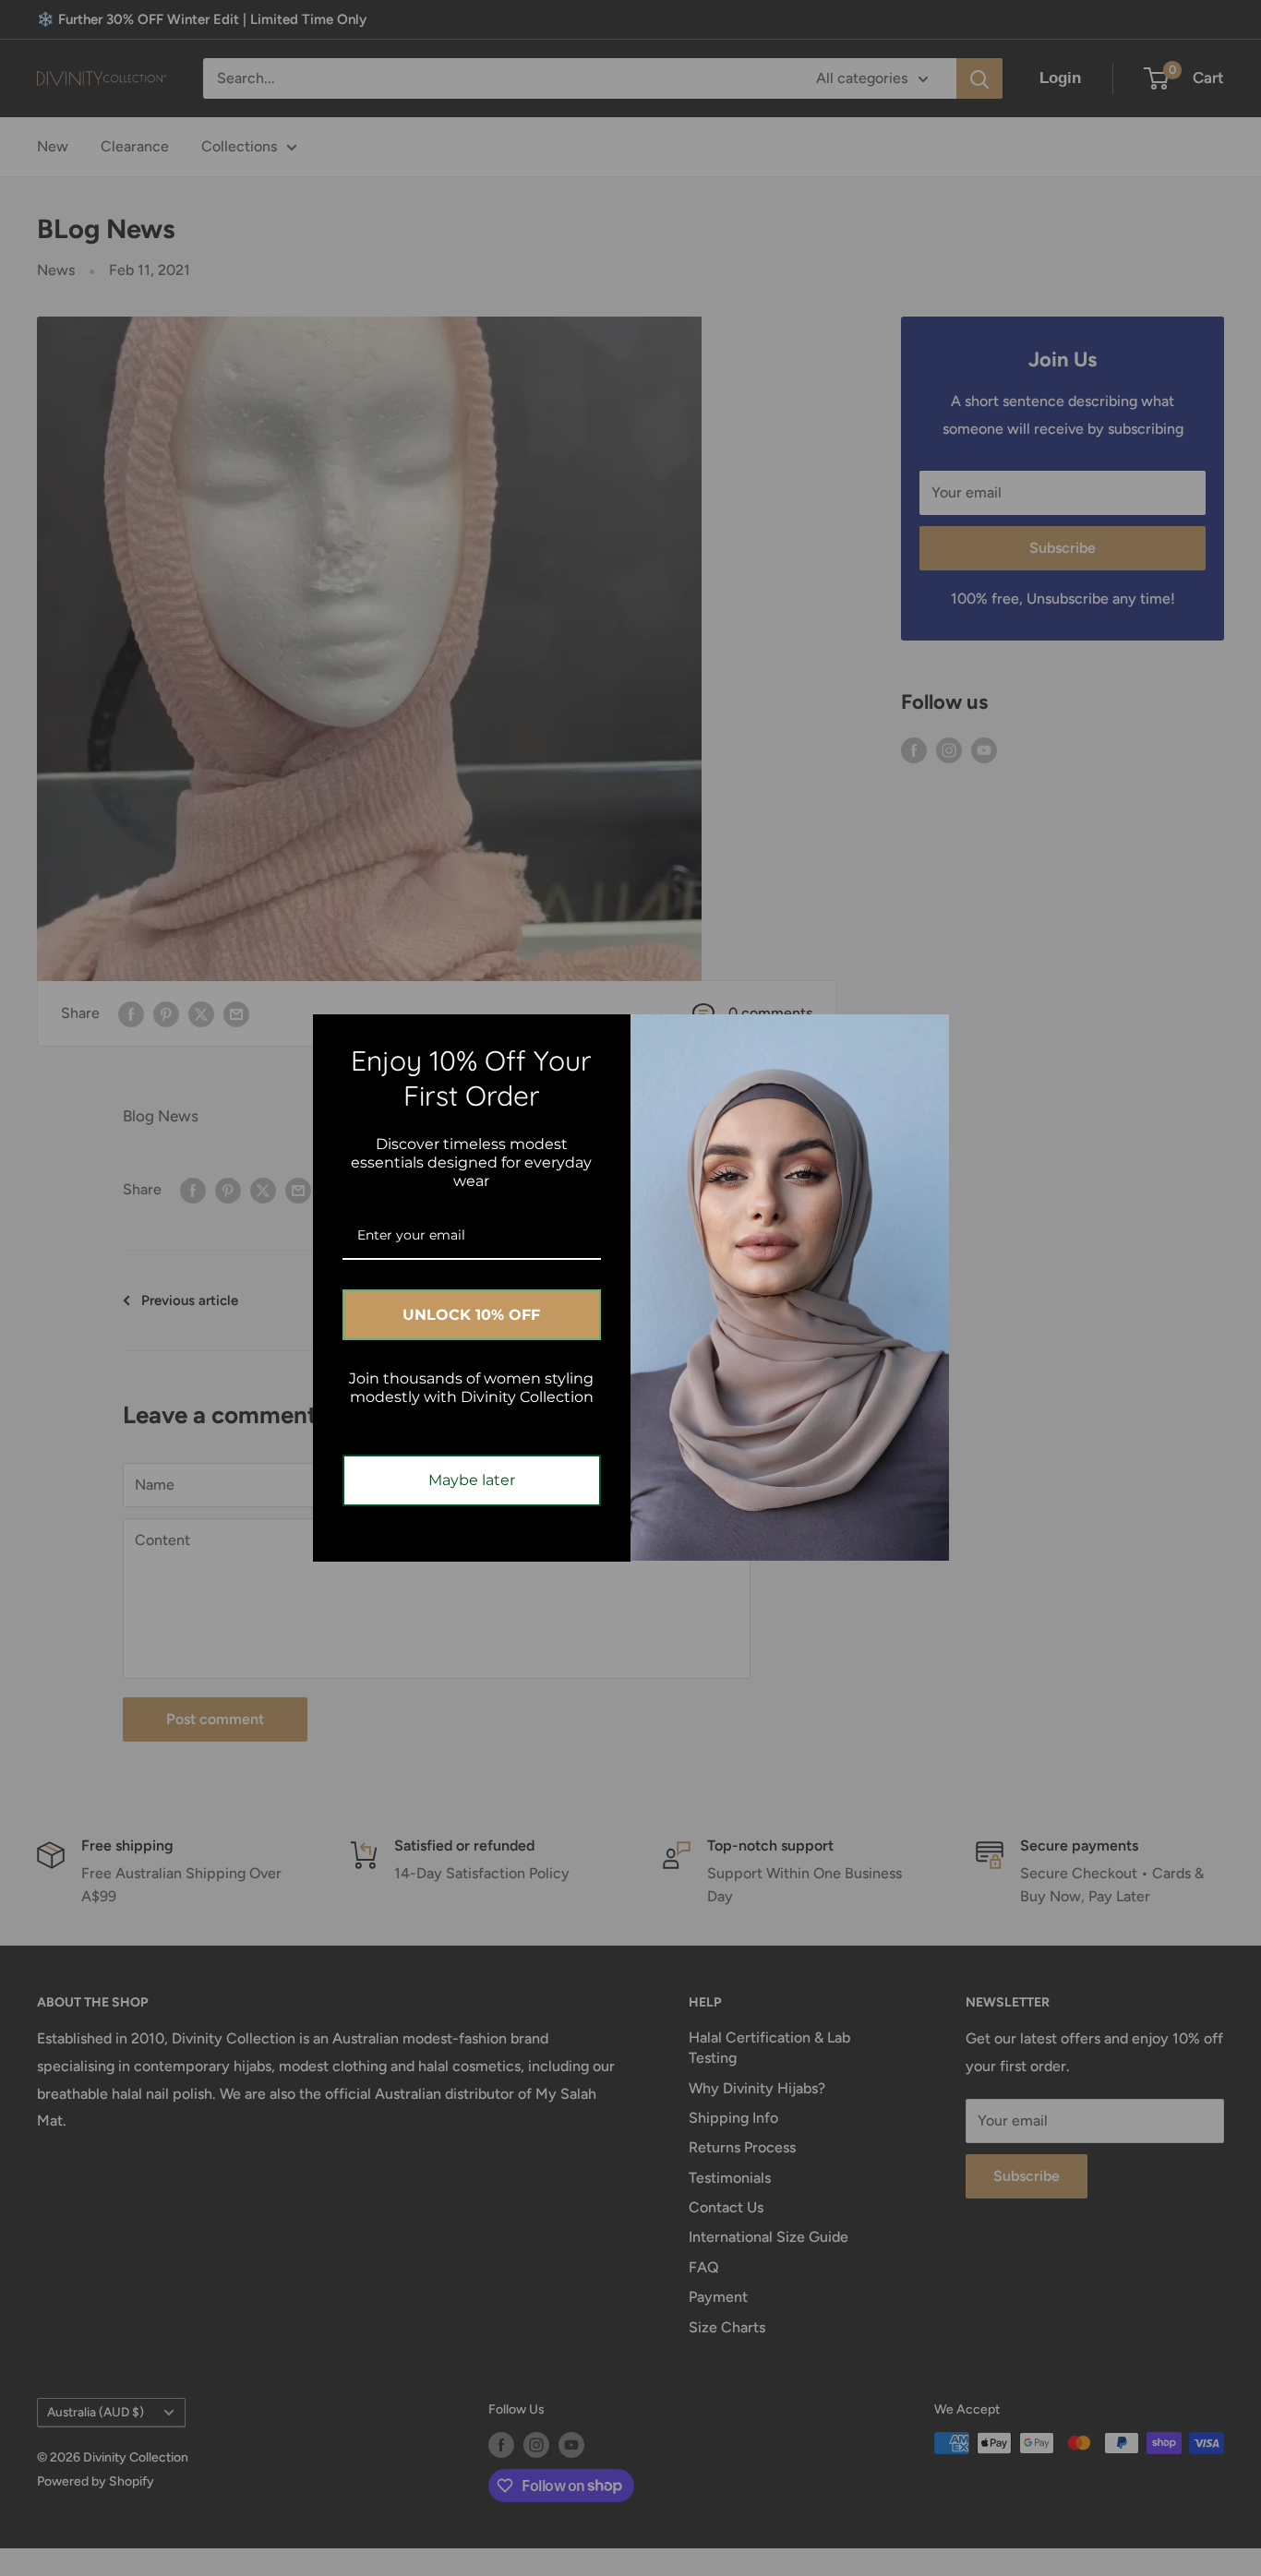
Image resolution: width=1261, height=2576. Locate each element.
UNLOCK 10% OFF (471, 1315)
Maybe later (472, 1480)
